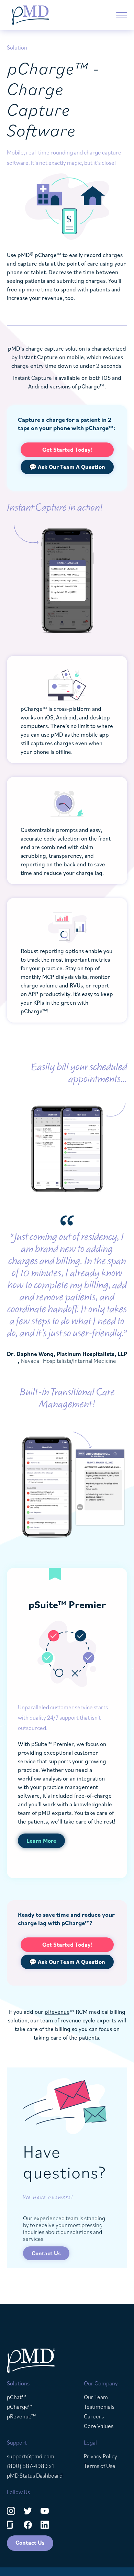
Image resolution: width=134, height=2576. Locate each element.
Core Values (99, 2426)
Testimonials (99, 2407)
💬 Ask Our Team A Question (67, 467)
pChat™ (17, 2397)
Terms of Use (100, 2466)
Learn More (41, 1841)
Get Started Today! (67, 450)
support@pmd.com (31, 2456)
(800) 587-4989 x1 (30, 2466)
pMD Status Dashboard (35, 2476)
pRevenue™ (21, 2416)
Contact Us (46, 2253)
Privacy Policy (100, 2456)
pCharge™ (20, 2407)
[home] (30, 15)
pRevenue (57, 2012)
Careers (94, 2416)
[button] (122, 15)
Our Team (96, 2397)
